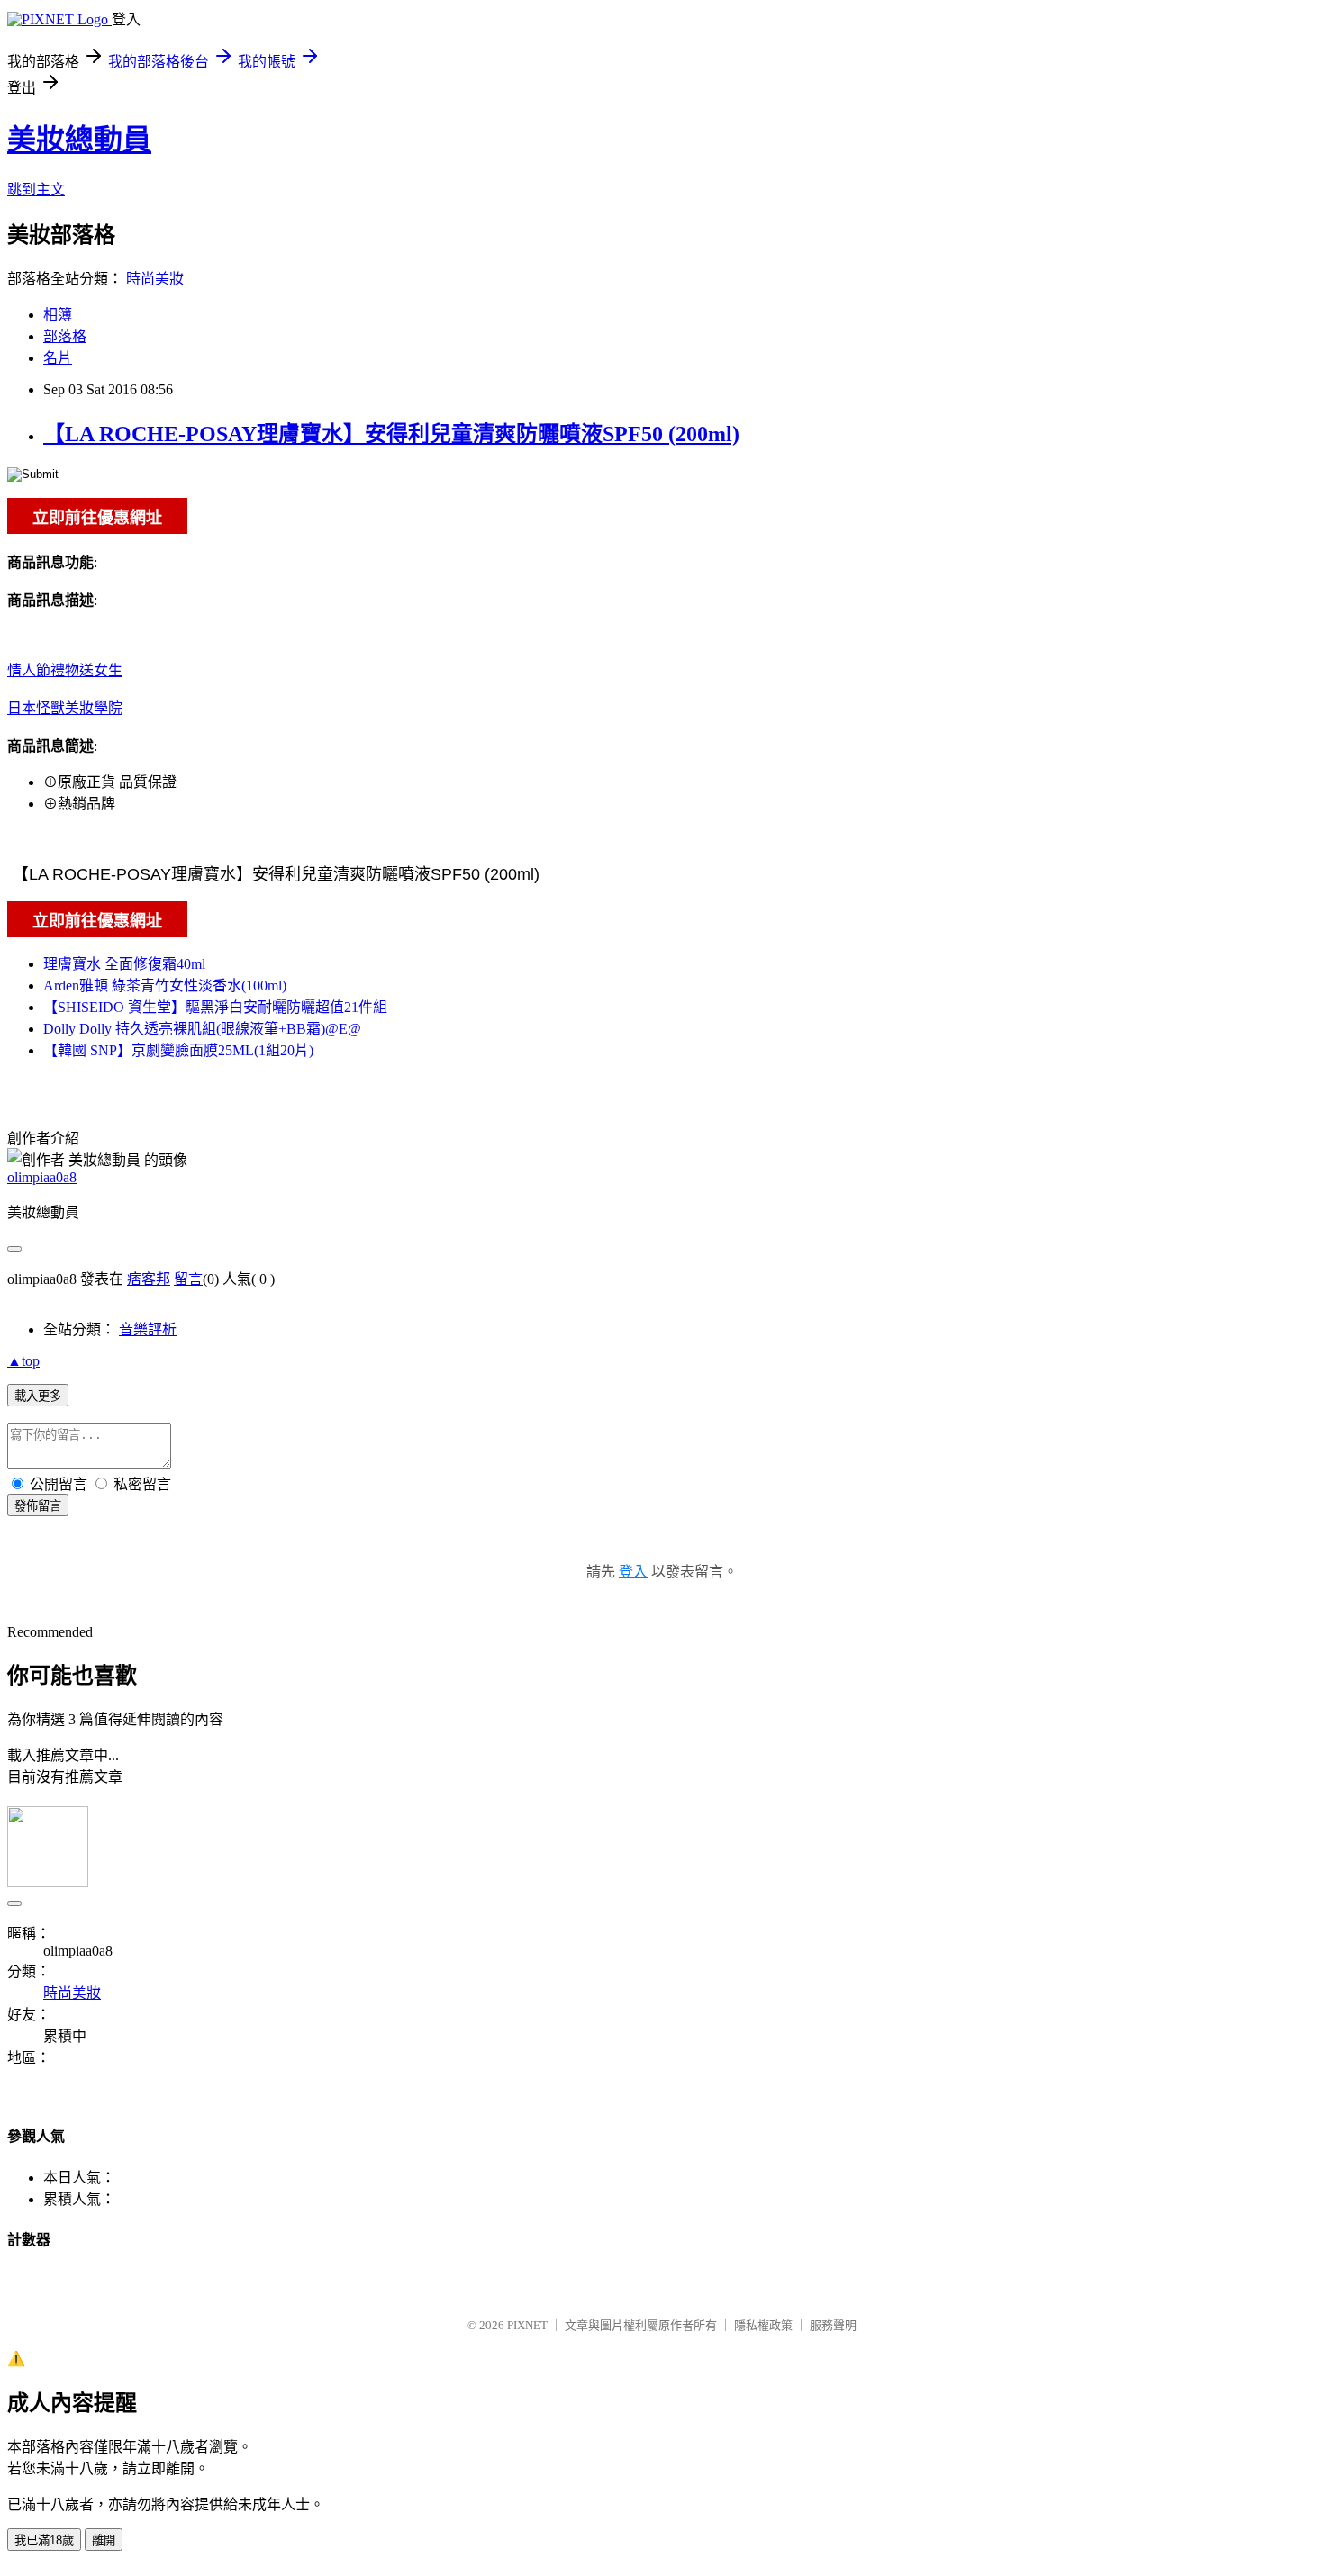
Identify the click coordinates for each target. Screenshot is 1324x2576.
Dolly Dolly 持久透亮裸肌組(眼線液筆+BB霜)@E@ (202, 1029)
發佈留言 (38, 1506)
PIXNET (527, 2325)
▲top (23, 1361)
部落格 (65, 336)
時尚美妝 (155, 279)
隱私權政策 (763, 2325)
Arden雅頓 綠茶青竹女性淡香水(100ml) (165, 985)
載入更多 (38, 1396)
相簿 (58, 315)
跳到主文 (36, 190)
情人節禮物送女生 (65, 670)
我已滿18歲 (44, 2540)
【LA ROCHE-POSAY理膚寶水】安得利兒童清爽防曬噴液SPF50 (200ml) (391, 434)
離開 (104, 2540)
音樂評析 (148, 1329)
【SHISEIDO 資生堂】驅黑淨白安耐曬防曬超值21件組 (215, 1007)
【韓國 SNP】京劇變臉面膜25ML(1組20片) (178, 1050)
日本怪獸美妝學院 (65, 708)
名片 (58, 358)
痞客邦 (149, 1279)
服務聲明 (833, 2325)
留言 (188, 1279)
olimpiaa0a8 (42, 1177)
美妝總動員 (79, 140)
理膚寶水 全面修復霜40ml (124, 964)
